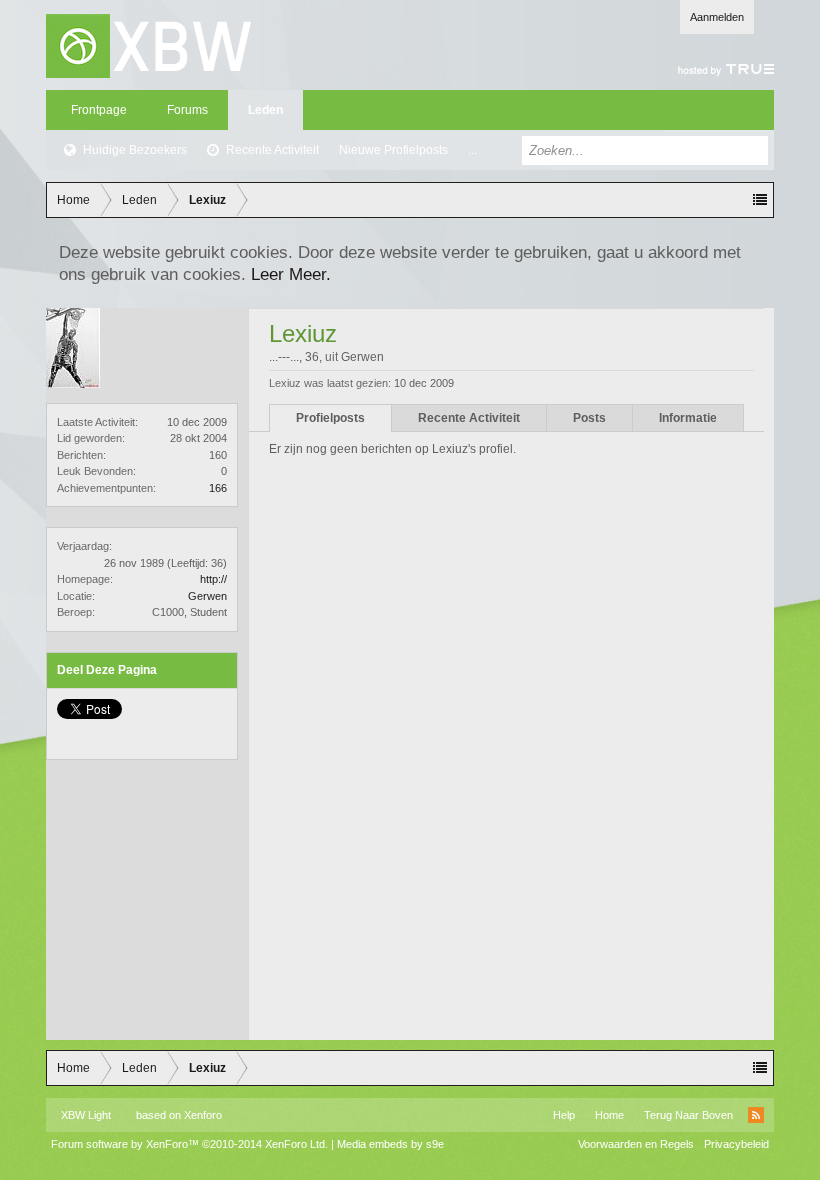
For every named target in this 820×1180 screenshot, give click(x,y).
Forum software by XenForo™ (189, 1144)
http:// (213, 579)
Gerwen (207, 596)
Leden (265, 110)
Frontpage (99, 110)
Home (609, 1115)
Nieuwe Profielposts (393, 150)
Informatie (688, 418)
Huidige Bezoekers (135, 150)
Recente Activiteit (272, 150)
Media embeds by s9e (390, 1144)
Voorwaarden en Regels (636, 1144)
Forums (187, 110)
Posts (589, 418)
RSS (756, 1115)
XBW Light (86, 1115)
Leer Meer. (291, 274)
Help (564, 1115)
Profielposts (330, 418)
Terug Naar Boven (688, 1115)
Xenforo (203, 1115)
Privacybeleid (736, 1144)
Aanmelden (717, 17)
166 (218, 488)
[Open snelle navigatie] (760, 200)
